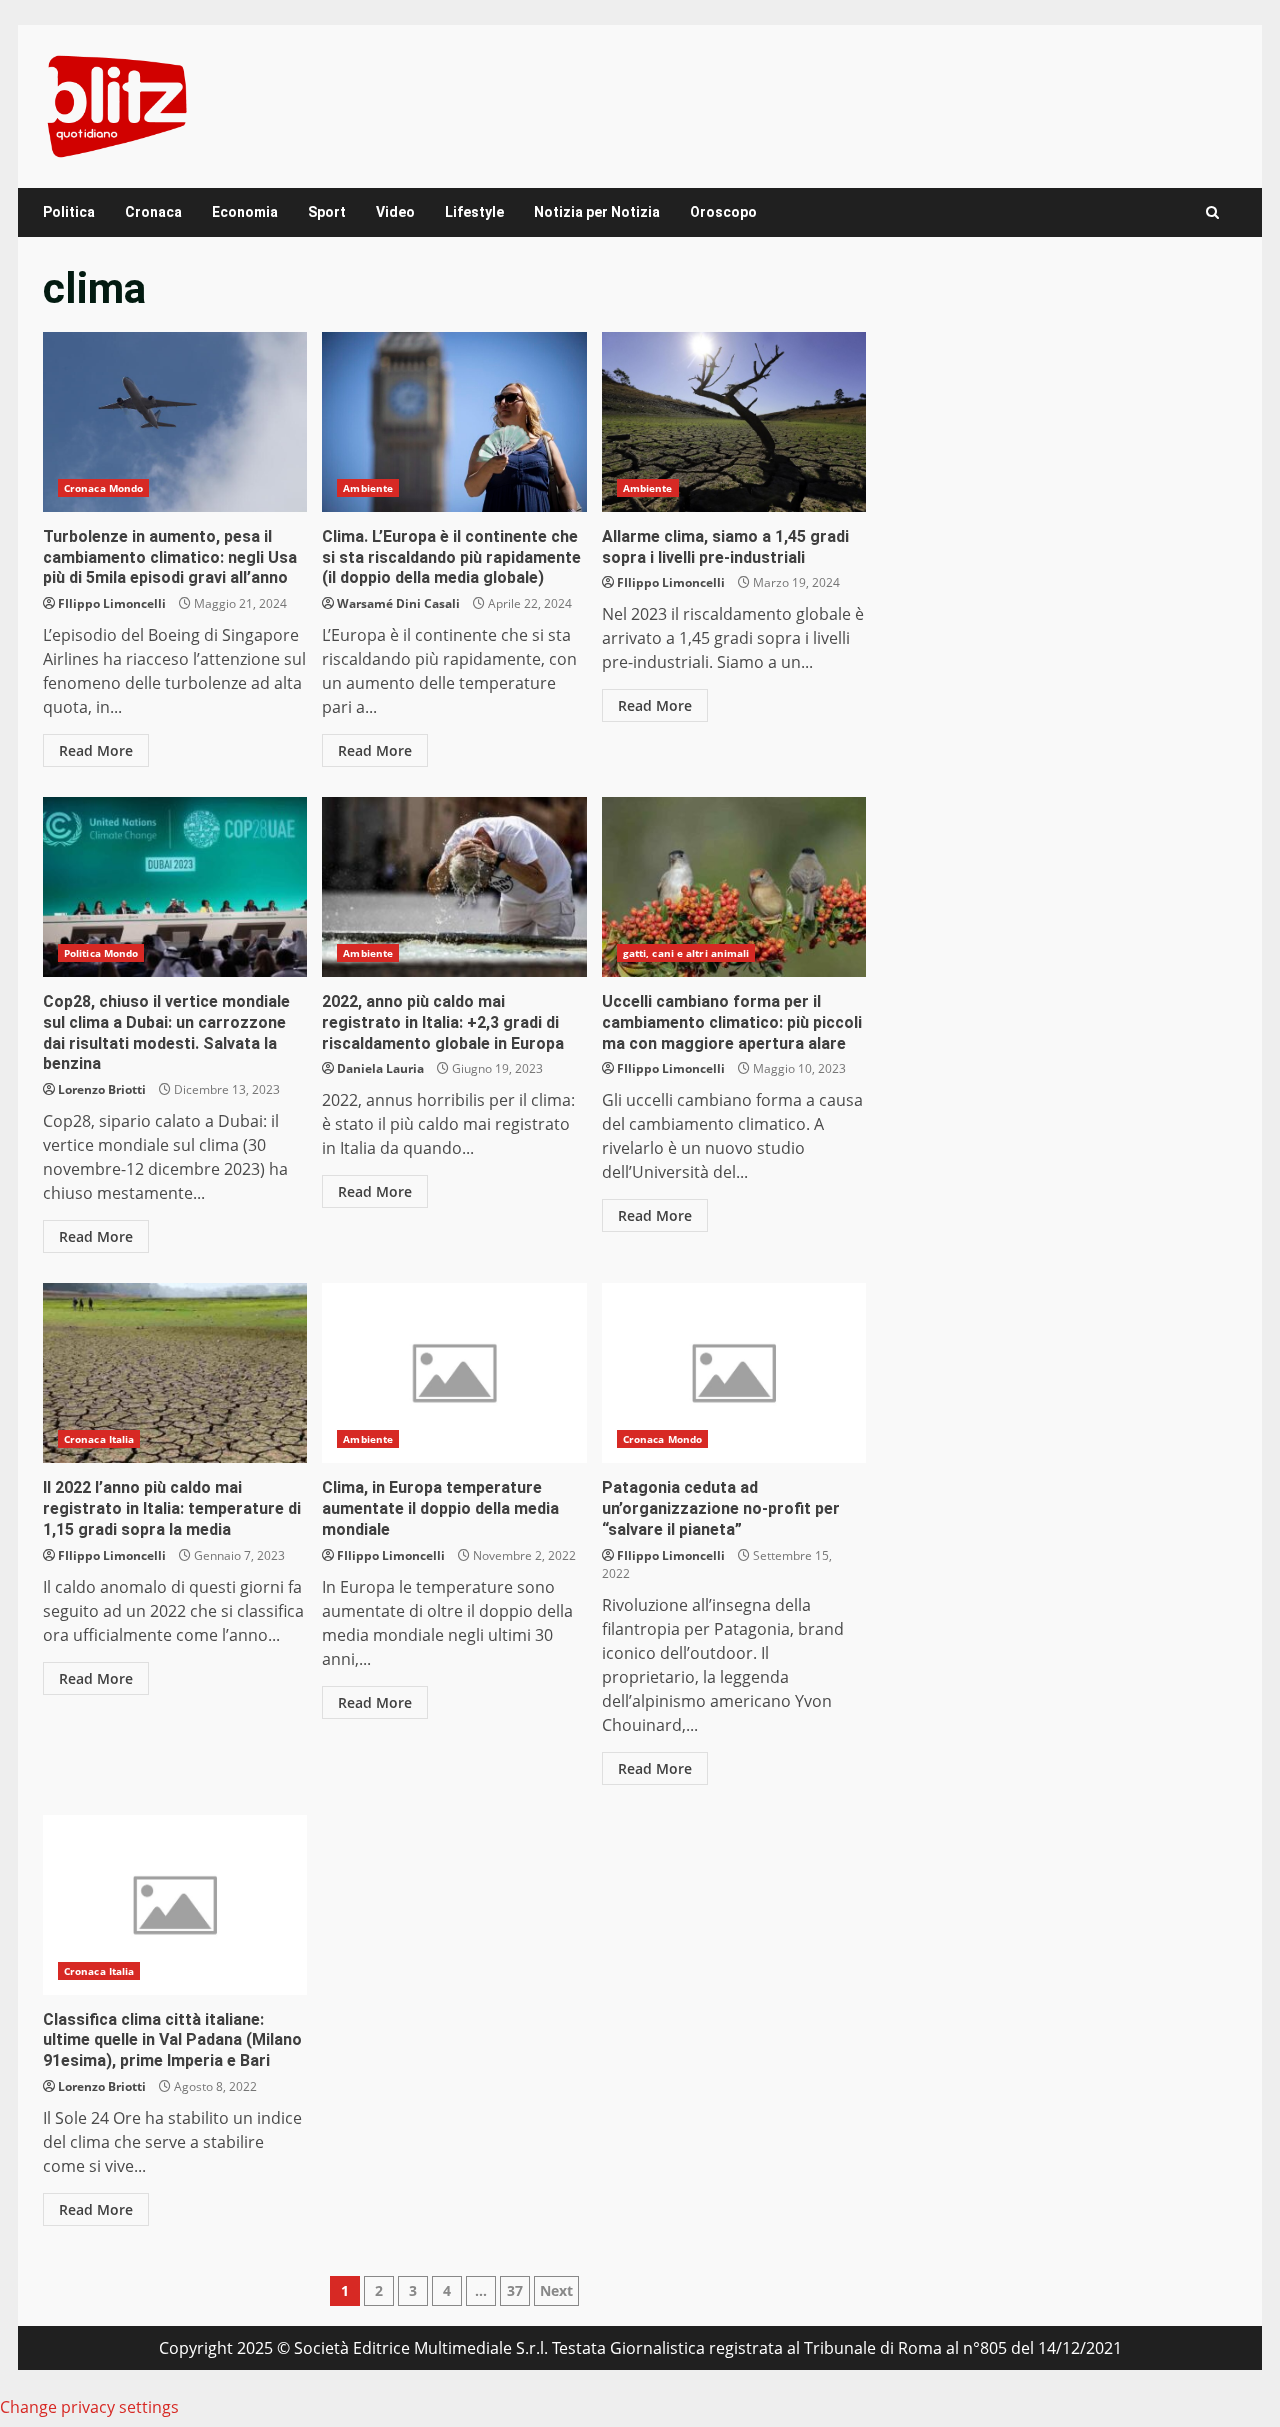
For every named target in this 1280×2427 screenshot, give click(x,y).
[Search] (1212, 212)
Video (395, 212)
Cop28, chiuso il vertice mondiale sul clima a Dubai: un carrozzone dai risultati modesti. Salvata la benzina (175, 887)
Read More (96, 750)
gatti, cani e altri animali (686, 953)
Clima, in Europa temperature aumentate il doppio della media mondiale (454, 1373)
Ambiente (368, 488)
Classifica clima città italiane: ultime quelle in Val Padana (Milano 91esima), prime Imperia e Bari (175, 1905)
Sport (327, 212)
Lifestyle (474, 212)
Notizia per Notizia (597, 212)
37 (515, 2290)
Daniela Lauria (380, 1068)
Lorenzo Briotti (102, 1089)
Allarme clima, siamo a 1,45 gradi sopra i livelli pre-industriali (734, 422)
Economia (245, 212)
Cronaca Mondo (103, 488)
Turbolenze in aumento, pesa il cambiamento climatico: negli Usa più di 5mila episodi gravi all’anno (175, 422)
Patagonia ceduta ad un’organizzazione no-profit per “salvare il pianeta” (734, 1373)
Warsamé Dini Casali (398, 603)
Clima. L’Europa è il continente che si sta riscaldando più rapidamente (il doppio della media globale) (454, 422)
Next (556, 2290)
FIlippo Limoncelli (112, 603)
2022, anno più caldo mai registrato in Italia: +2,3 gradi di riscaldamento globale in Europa (454, 887)
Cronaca (153, 212)
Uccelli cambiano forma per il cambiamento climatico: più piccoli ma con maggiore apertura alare (734, 887)
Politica (69, 212)
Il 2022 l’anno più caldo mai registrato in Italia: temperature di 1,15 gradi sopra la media (175, 1373)
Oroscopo (723, 212)
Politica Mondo (101, 953)
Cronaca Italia (99, 1439)
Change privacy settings (89, 2407)
